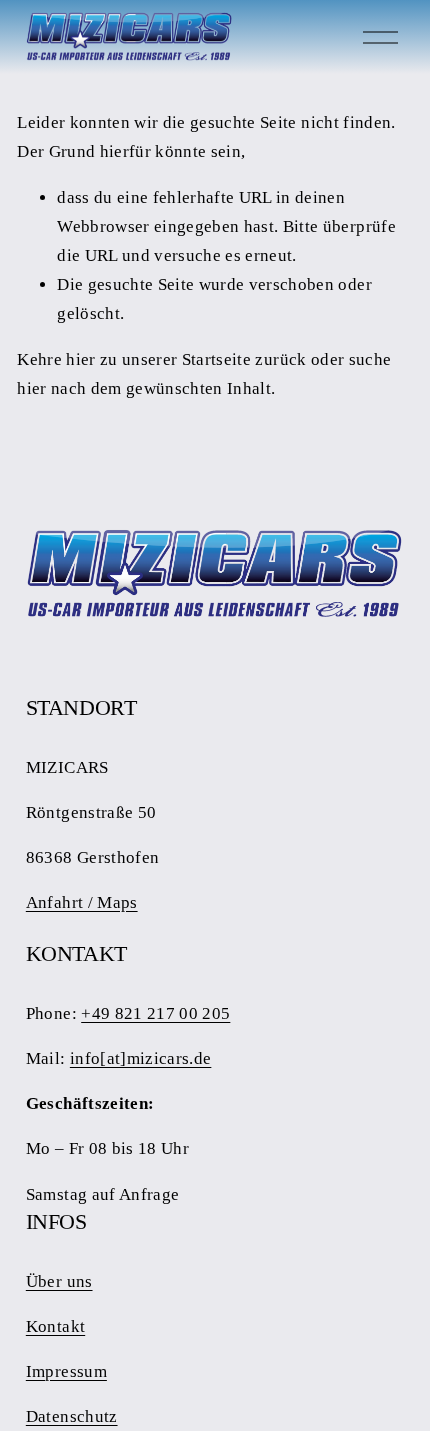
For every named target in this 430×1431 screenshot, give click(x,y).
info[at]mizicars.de (141, 1058)
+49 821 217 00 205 (155, 1013)
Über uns (59, 1281)
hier (80, 359)
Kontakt (55, 1326)
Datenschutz (72, 1416)
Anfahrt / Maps (82, 902)
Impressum (66, 1371)
